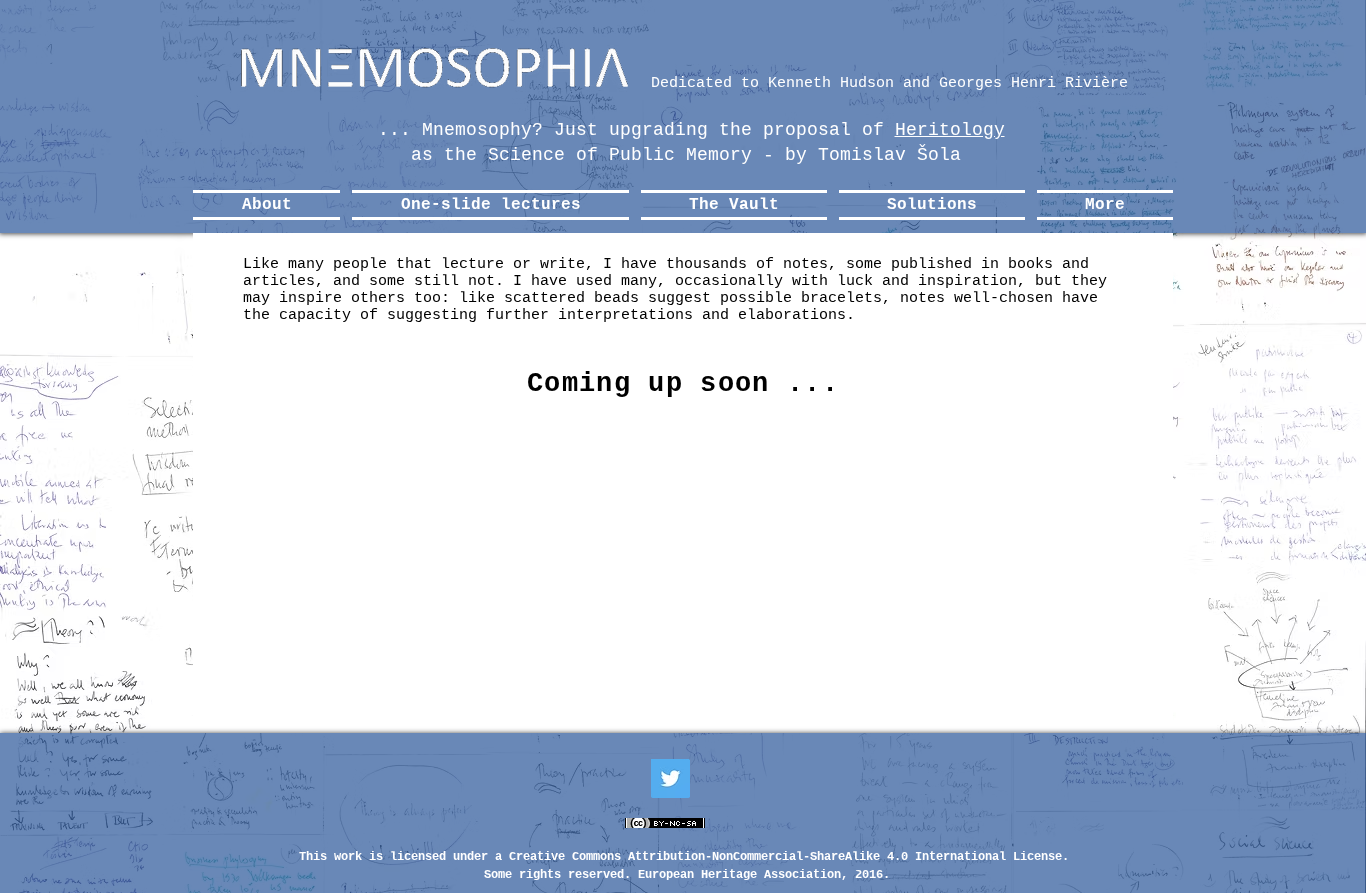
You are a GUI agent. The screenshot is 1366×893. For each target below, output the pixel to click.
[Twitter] (670, 778)
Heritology (950, 130)
